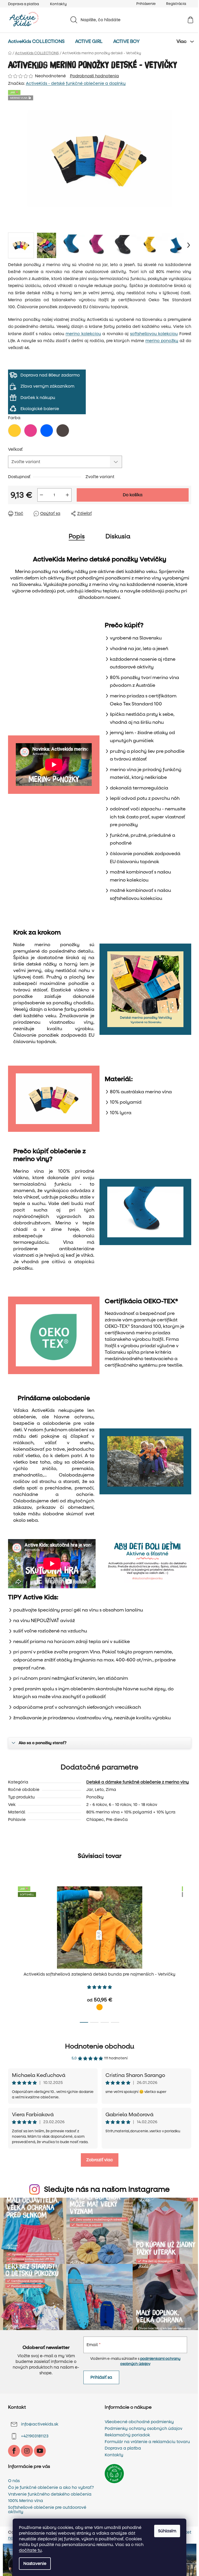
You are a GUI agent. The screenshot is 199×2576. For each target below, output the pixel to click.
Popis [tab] (77, 536)
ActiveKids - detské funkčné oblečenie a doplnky (76, 83)
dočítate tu (30, 2550)
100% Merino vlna (26, 2501)
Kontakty (58, 4)
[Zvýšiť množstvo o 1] (67, 495)
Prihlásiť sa (101, 2377)
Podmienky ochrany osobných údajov (144, 2429)
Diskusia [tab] (118, 536)
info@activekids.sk (40, 2424)
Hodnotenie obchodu (100, 2046)
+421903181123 (35, 2436)
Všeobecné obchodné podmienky (139, 2422)
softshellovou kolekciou (154, 334)
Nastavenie (35, 2563)
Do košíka (133, 495)
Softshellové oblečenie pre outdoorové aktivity (47, 2510)
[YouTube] (40, 2451)
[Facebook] (14, 2451)
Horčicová (99, 2007)
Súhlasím (167, 2531)
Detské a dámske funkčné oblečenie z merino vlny (138, 1782)
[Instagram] (27, 2451)
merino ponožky (162, 341)
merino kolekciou (83, 334)
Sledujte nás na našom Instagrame (107, 2189)
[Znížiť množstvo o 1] (41, 495)
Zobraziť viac (100, 2160)
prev (12, 1953)
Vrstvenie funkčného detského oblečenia (50, 2494)
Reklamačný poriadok (127, 2435)
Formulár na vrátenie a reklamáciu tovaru (147, 2442)
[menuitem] (36, 42)
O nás (14, 2481)
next (187, 1953)
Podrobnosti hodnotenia (94, 76)
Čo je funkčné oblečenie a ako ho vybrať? (51, 2488)
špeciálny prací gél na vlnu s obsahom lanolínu (90, 1610)
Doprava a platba (23, 4)
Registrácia (176, 4)
